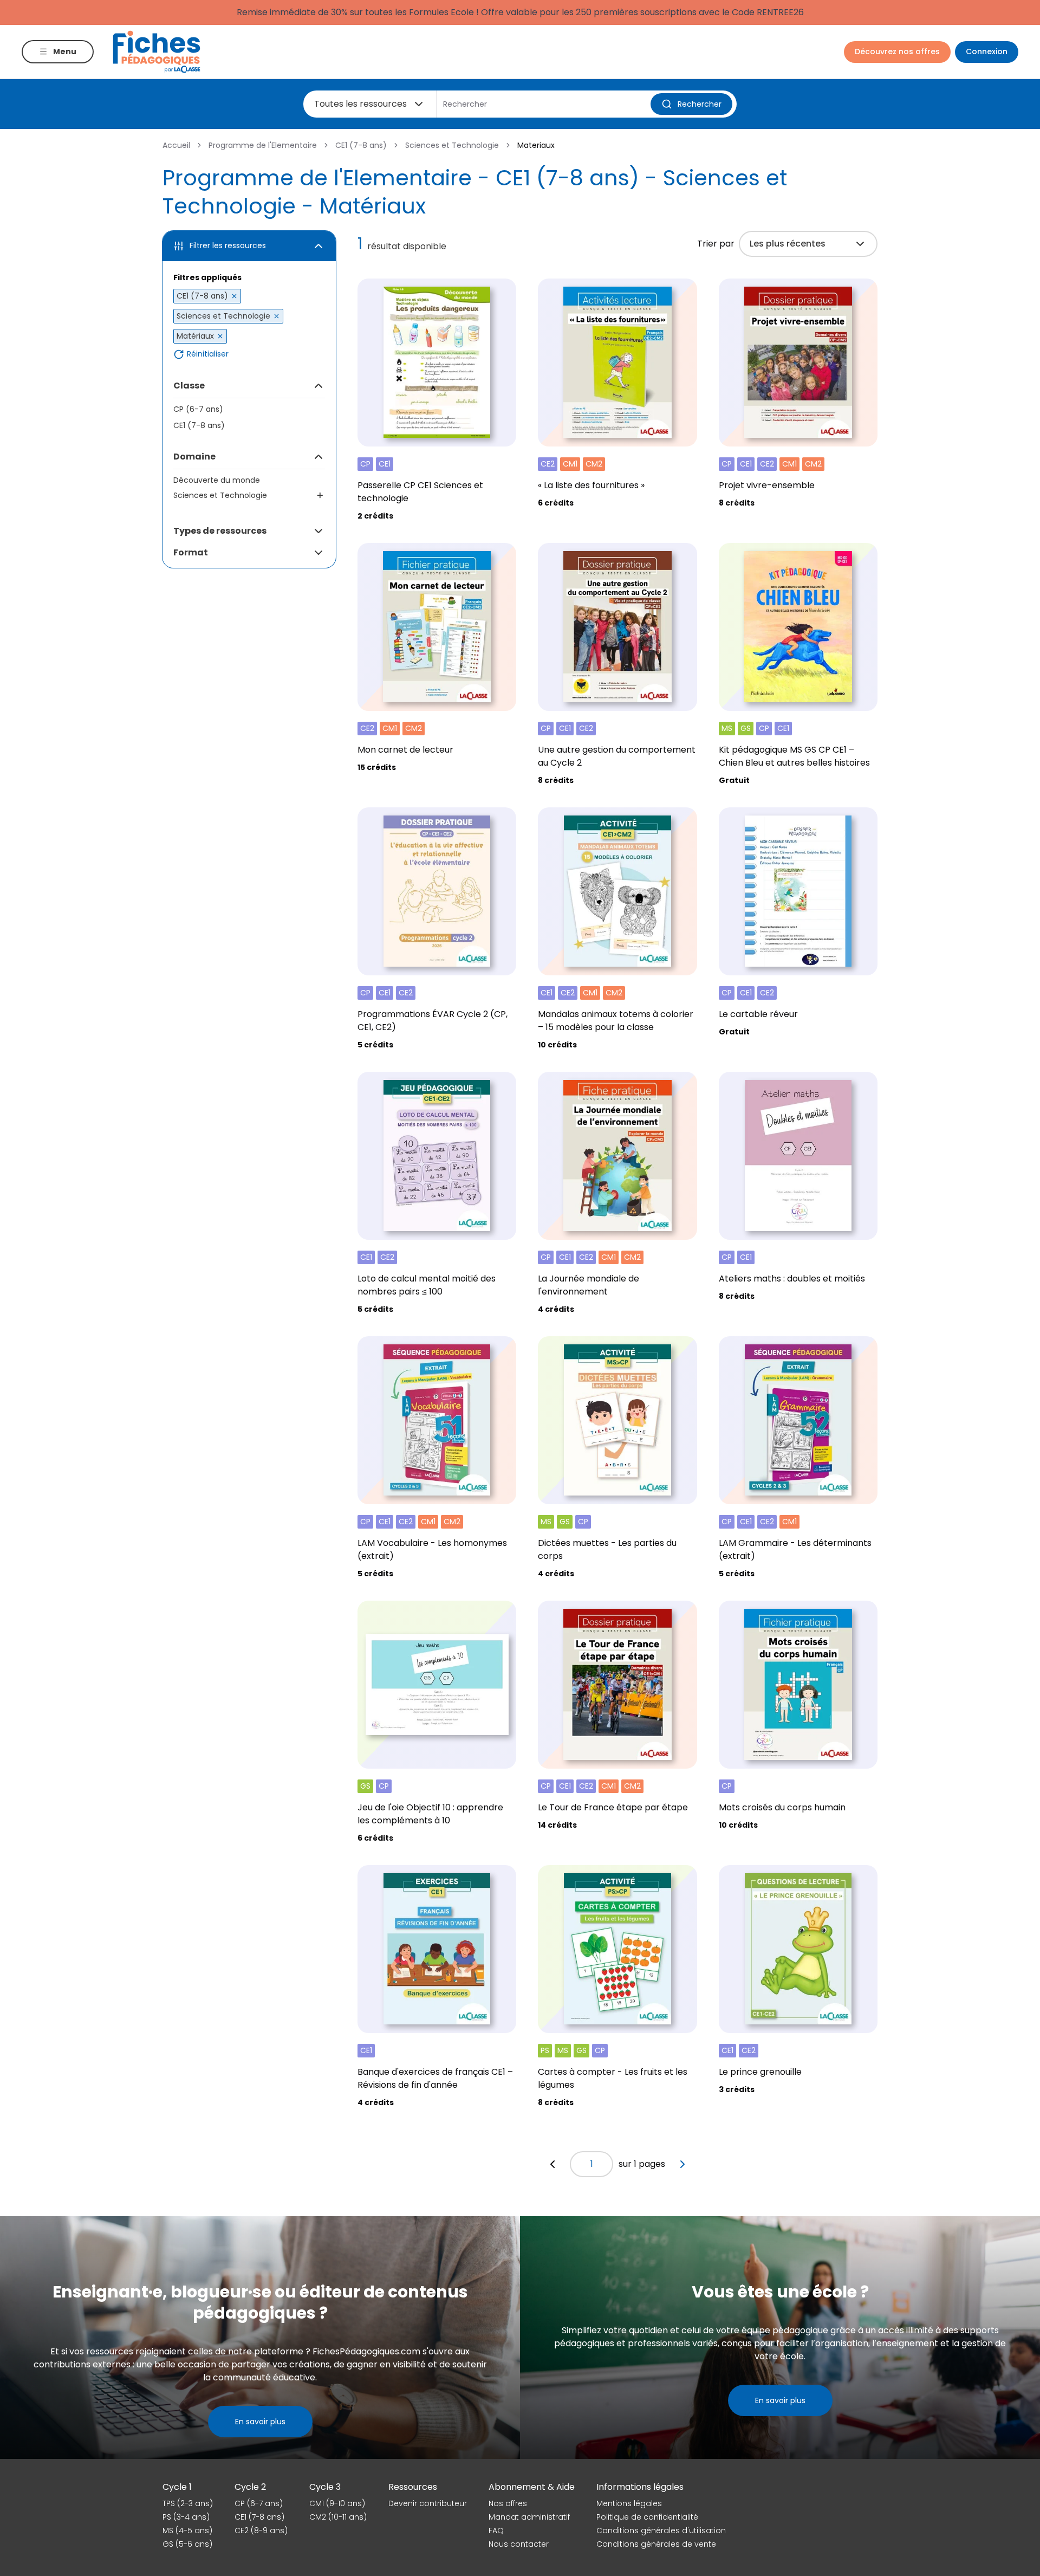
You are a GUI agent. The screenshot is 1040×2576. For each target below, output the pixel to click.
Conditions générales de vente (656, 2544)
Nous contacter (519, 2544)
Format (191, 552)
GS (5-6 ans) (187, 2544)
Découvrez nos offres (897, 51)
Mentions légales (629, 2503)
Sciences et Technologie (452, 145)
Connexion (987, 51)
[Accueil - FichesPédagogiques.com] (157, 52)
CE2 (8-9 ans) (261, 2530)
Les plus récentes (788, 244)
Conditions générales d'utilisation (661, 2530)
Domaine (194, 457)
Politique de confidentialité (647, 2517)
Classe (189, 386)
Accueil (176, 145)
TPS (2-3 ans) (188, 2503)
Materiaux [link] (536, 145)
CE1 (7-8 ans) (361, 145)
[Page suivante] (682, 2164)
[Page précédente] (552, 2164)
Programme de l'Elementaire (263, 145)
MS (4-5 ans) (187, 2530)
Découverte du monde (217, 480)
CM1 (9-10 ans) (337, 2503)
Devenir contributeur (428, 2503)
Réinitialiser (208, 354)
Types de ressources (220, 531)
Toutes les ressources (360, 104)
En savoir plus (260, 2422)
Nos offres (508, 2503)
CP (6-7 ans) (198, 409)
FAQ (496, 2530)
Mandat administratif (529, 2517)
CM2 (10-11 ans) (338, 2517)
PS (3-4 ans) (186, 2517)
